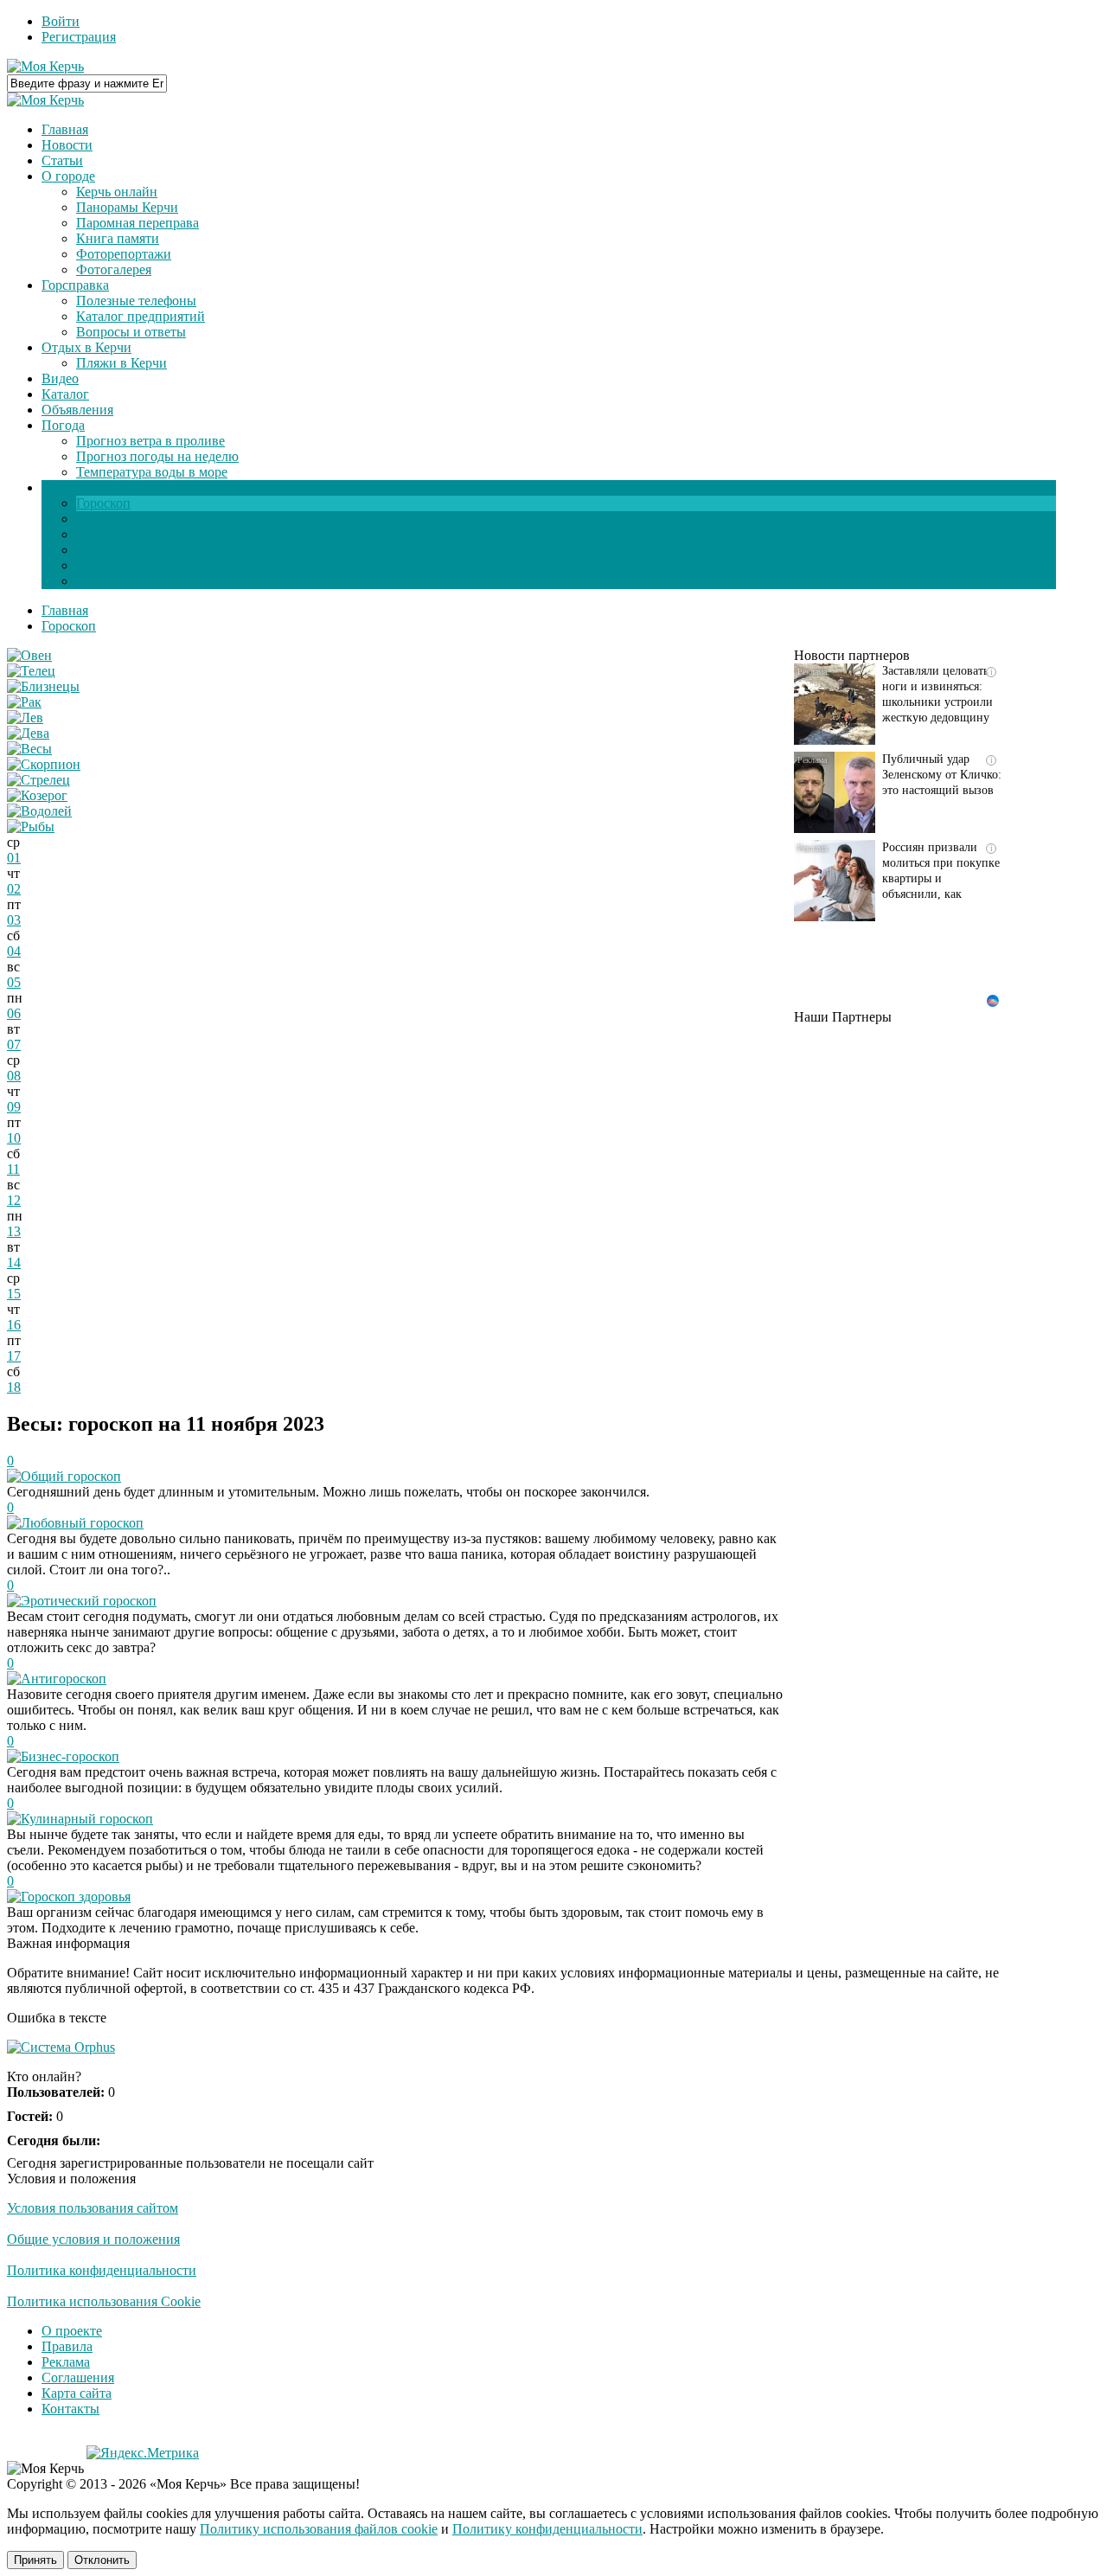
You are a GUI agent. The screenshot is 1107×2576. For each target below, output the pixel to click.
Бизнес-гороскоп (70, 1756)
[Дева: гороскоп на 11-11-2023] (28, 733)
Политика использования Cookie (104, 2301)
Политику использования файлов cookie (319, 2529)
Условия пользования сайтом (93, 2208)
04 (14, 951)
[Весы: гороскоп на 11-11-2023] (29, 749)
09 (14, 1107)
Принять (35, 2560)
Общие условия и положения (93, 2239)
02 (14, 889)
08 (14, 1076)
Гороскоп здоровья (76, 1897)
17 (14, 1356)
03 (14, 920)
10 (14, 1138)
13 (14, 1231)
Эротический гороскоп (89, 1601)
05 (14, 982)
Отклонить (102, 2560)
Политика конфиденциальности (102, 2270)
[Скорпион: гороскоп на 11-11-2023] (44, 764)
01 (14, 858)
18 (14, 1387)
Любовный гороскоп (82, 1523)
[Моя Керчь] (45, 66)
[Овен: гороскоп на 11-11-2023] (29, 655)
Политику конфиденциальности (547, 2529)
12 (14, 1200)
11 (13, 1169)
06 (14, 1013)
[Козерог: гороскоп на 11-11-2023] (37, 795)
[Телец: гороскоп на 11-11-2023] (31, 671)
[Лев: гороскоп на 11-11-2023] (25, 718)
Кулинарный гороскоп (87, 1819)
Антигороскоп (64, 1679)
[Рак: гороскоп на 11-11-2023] (24, 702)
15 (14, 1294)
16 (14, 1325)
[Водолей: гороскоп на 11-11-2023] (39, 811)
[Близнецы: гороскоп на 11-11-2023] (43, 686)
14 (14, 1262)
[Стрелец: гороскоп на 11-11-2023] (38, 780)
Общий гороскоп (71, 1476)
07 (14, 1044)
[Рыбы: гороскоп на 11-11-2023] (31, 827)
